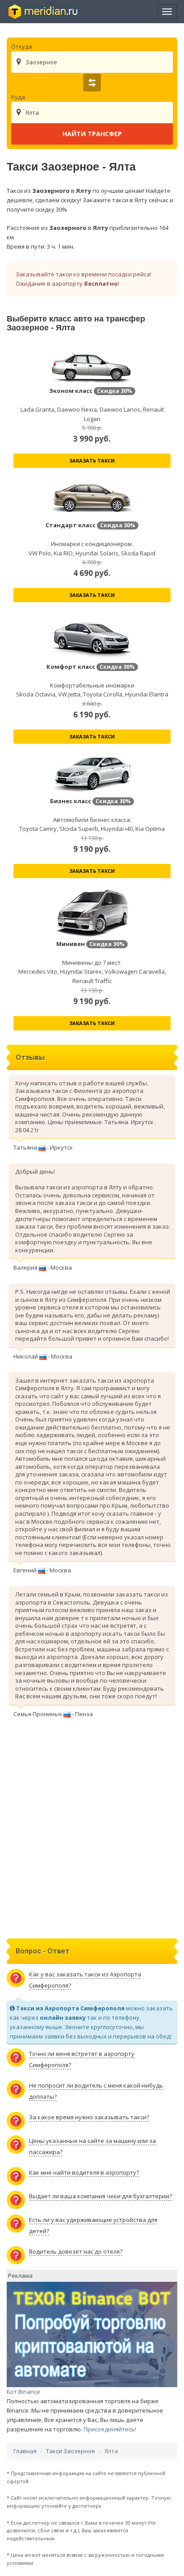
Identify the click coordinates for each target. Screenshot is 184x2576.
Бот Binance (23, 2392)
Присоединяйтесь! (110, 2429)
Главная (25, 2451)
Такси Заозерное (71, 2451)
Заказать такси (92, 461)
